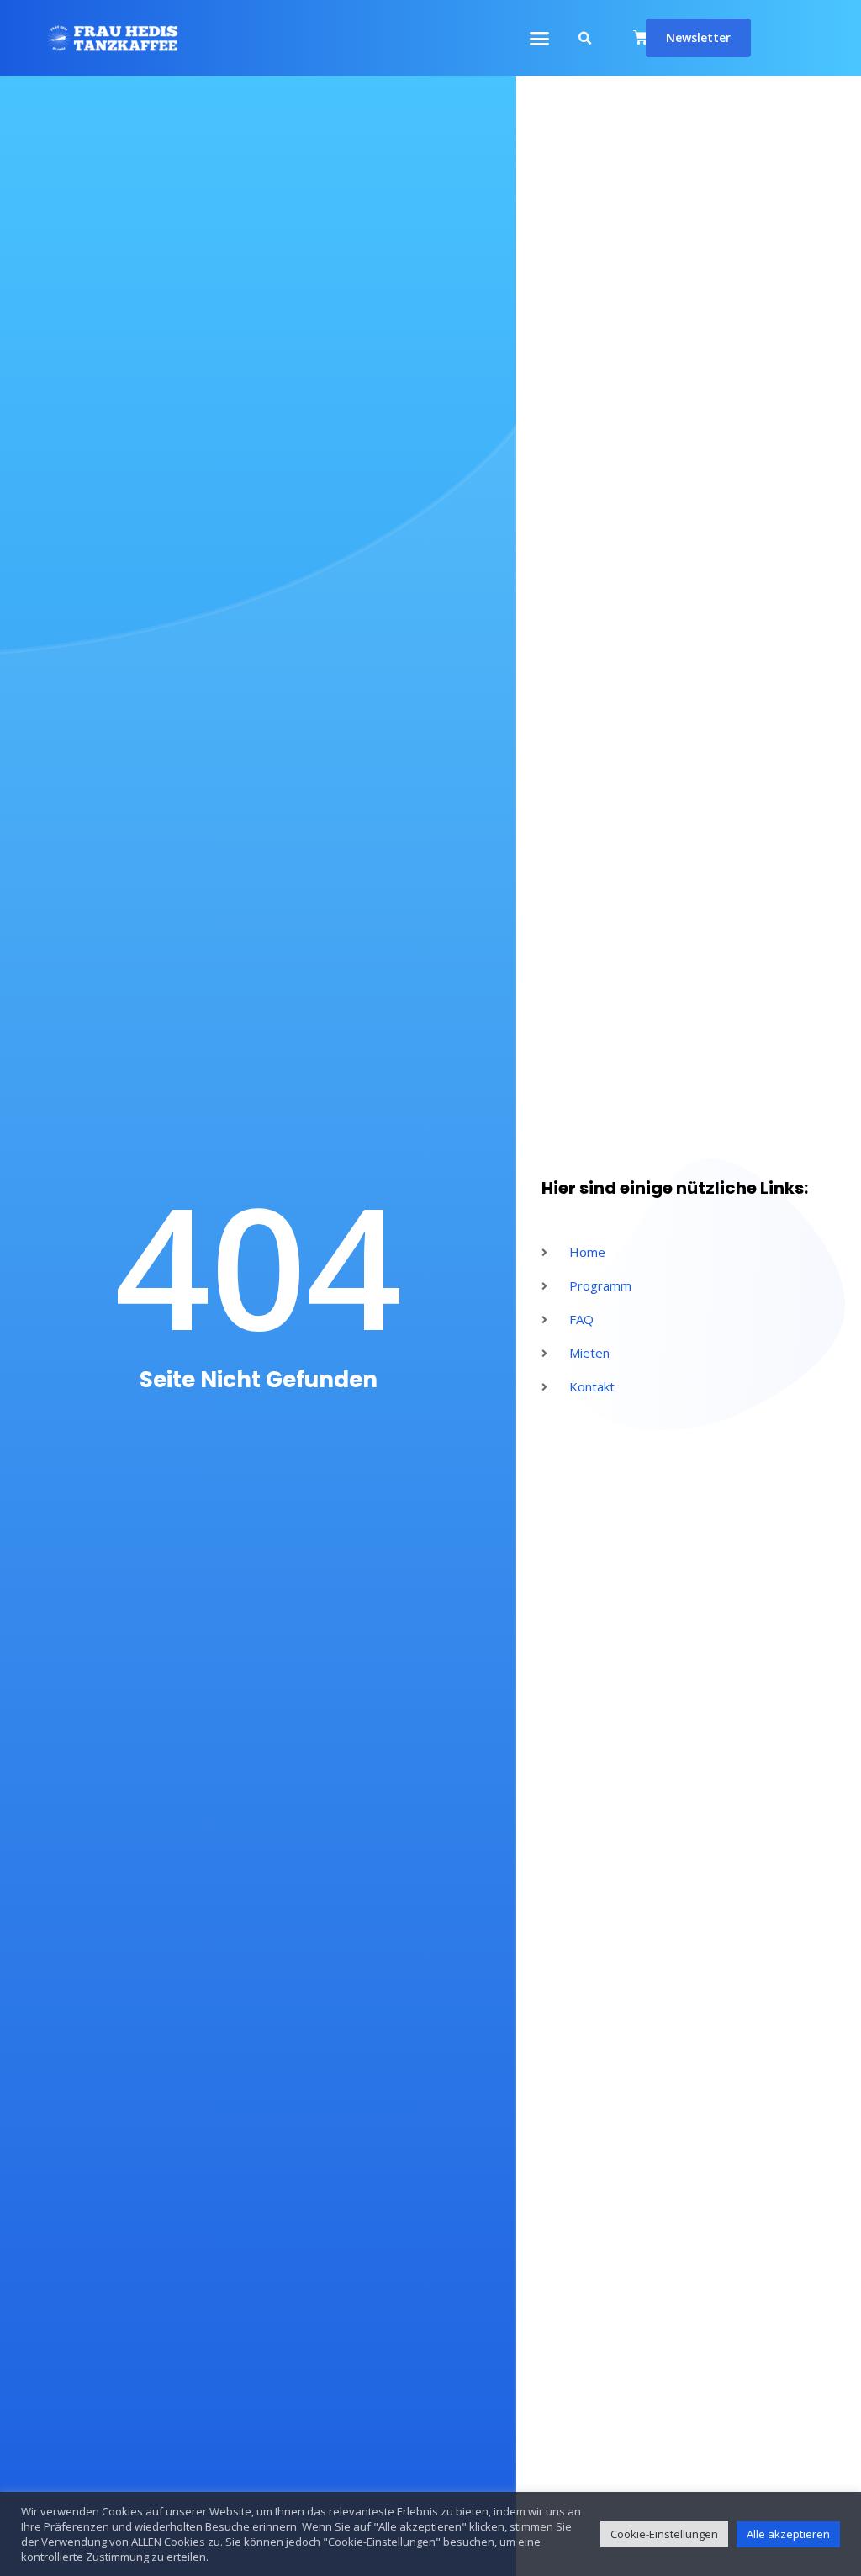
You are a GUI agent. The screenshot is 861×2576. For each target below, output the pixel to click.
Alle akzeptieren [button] (788, 2534)
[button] (540, 38)
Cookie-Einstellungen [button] (664, 2534)
